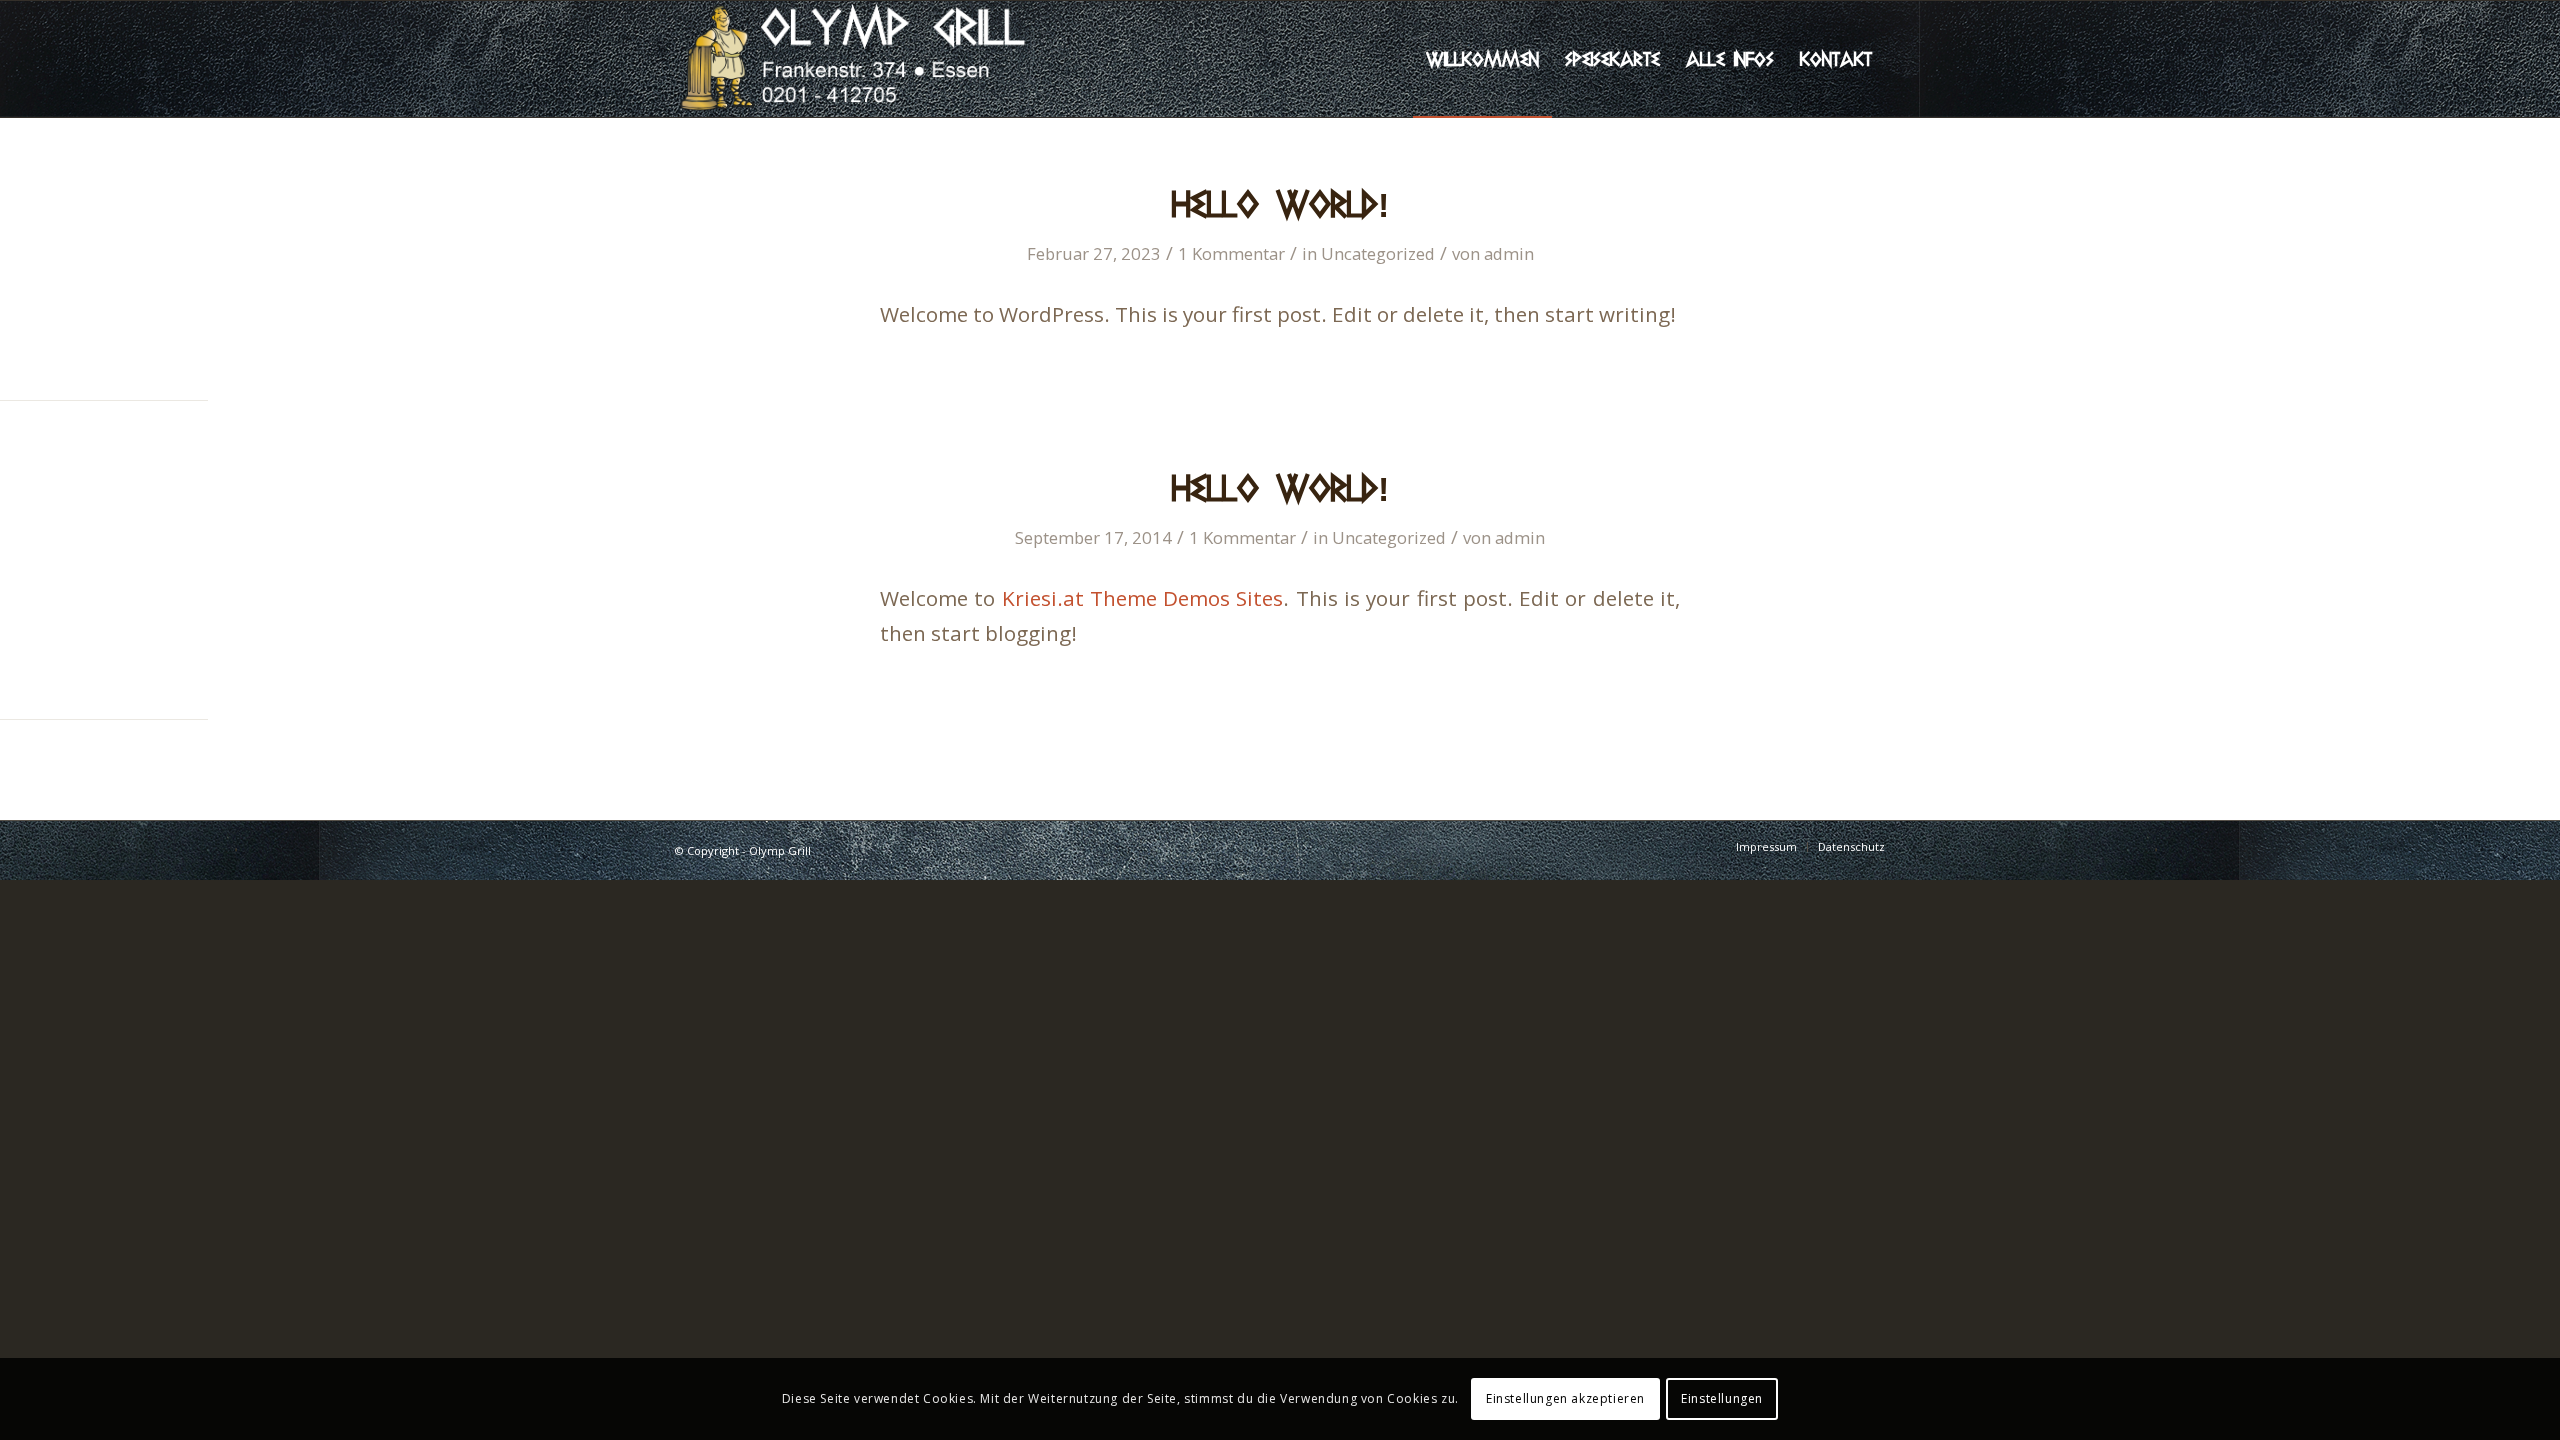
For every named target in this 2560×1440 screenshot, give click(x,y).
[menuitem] (1482, 59)
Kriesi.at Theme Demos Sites (1143, 598)
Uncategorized (1378, 253)
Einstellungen (1722, 1398)
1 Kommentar (1231, 253)
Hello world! (1280, 204)
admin (1509, 253)
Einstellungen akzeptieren (1565, 1398)
